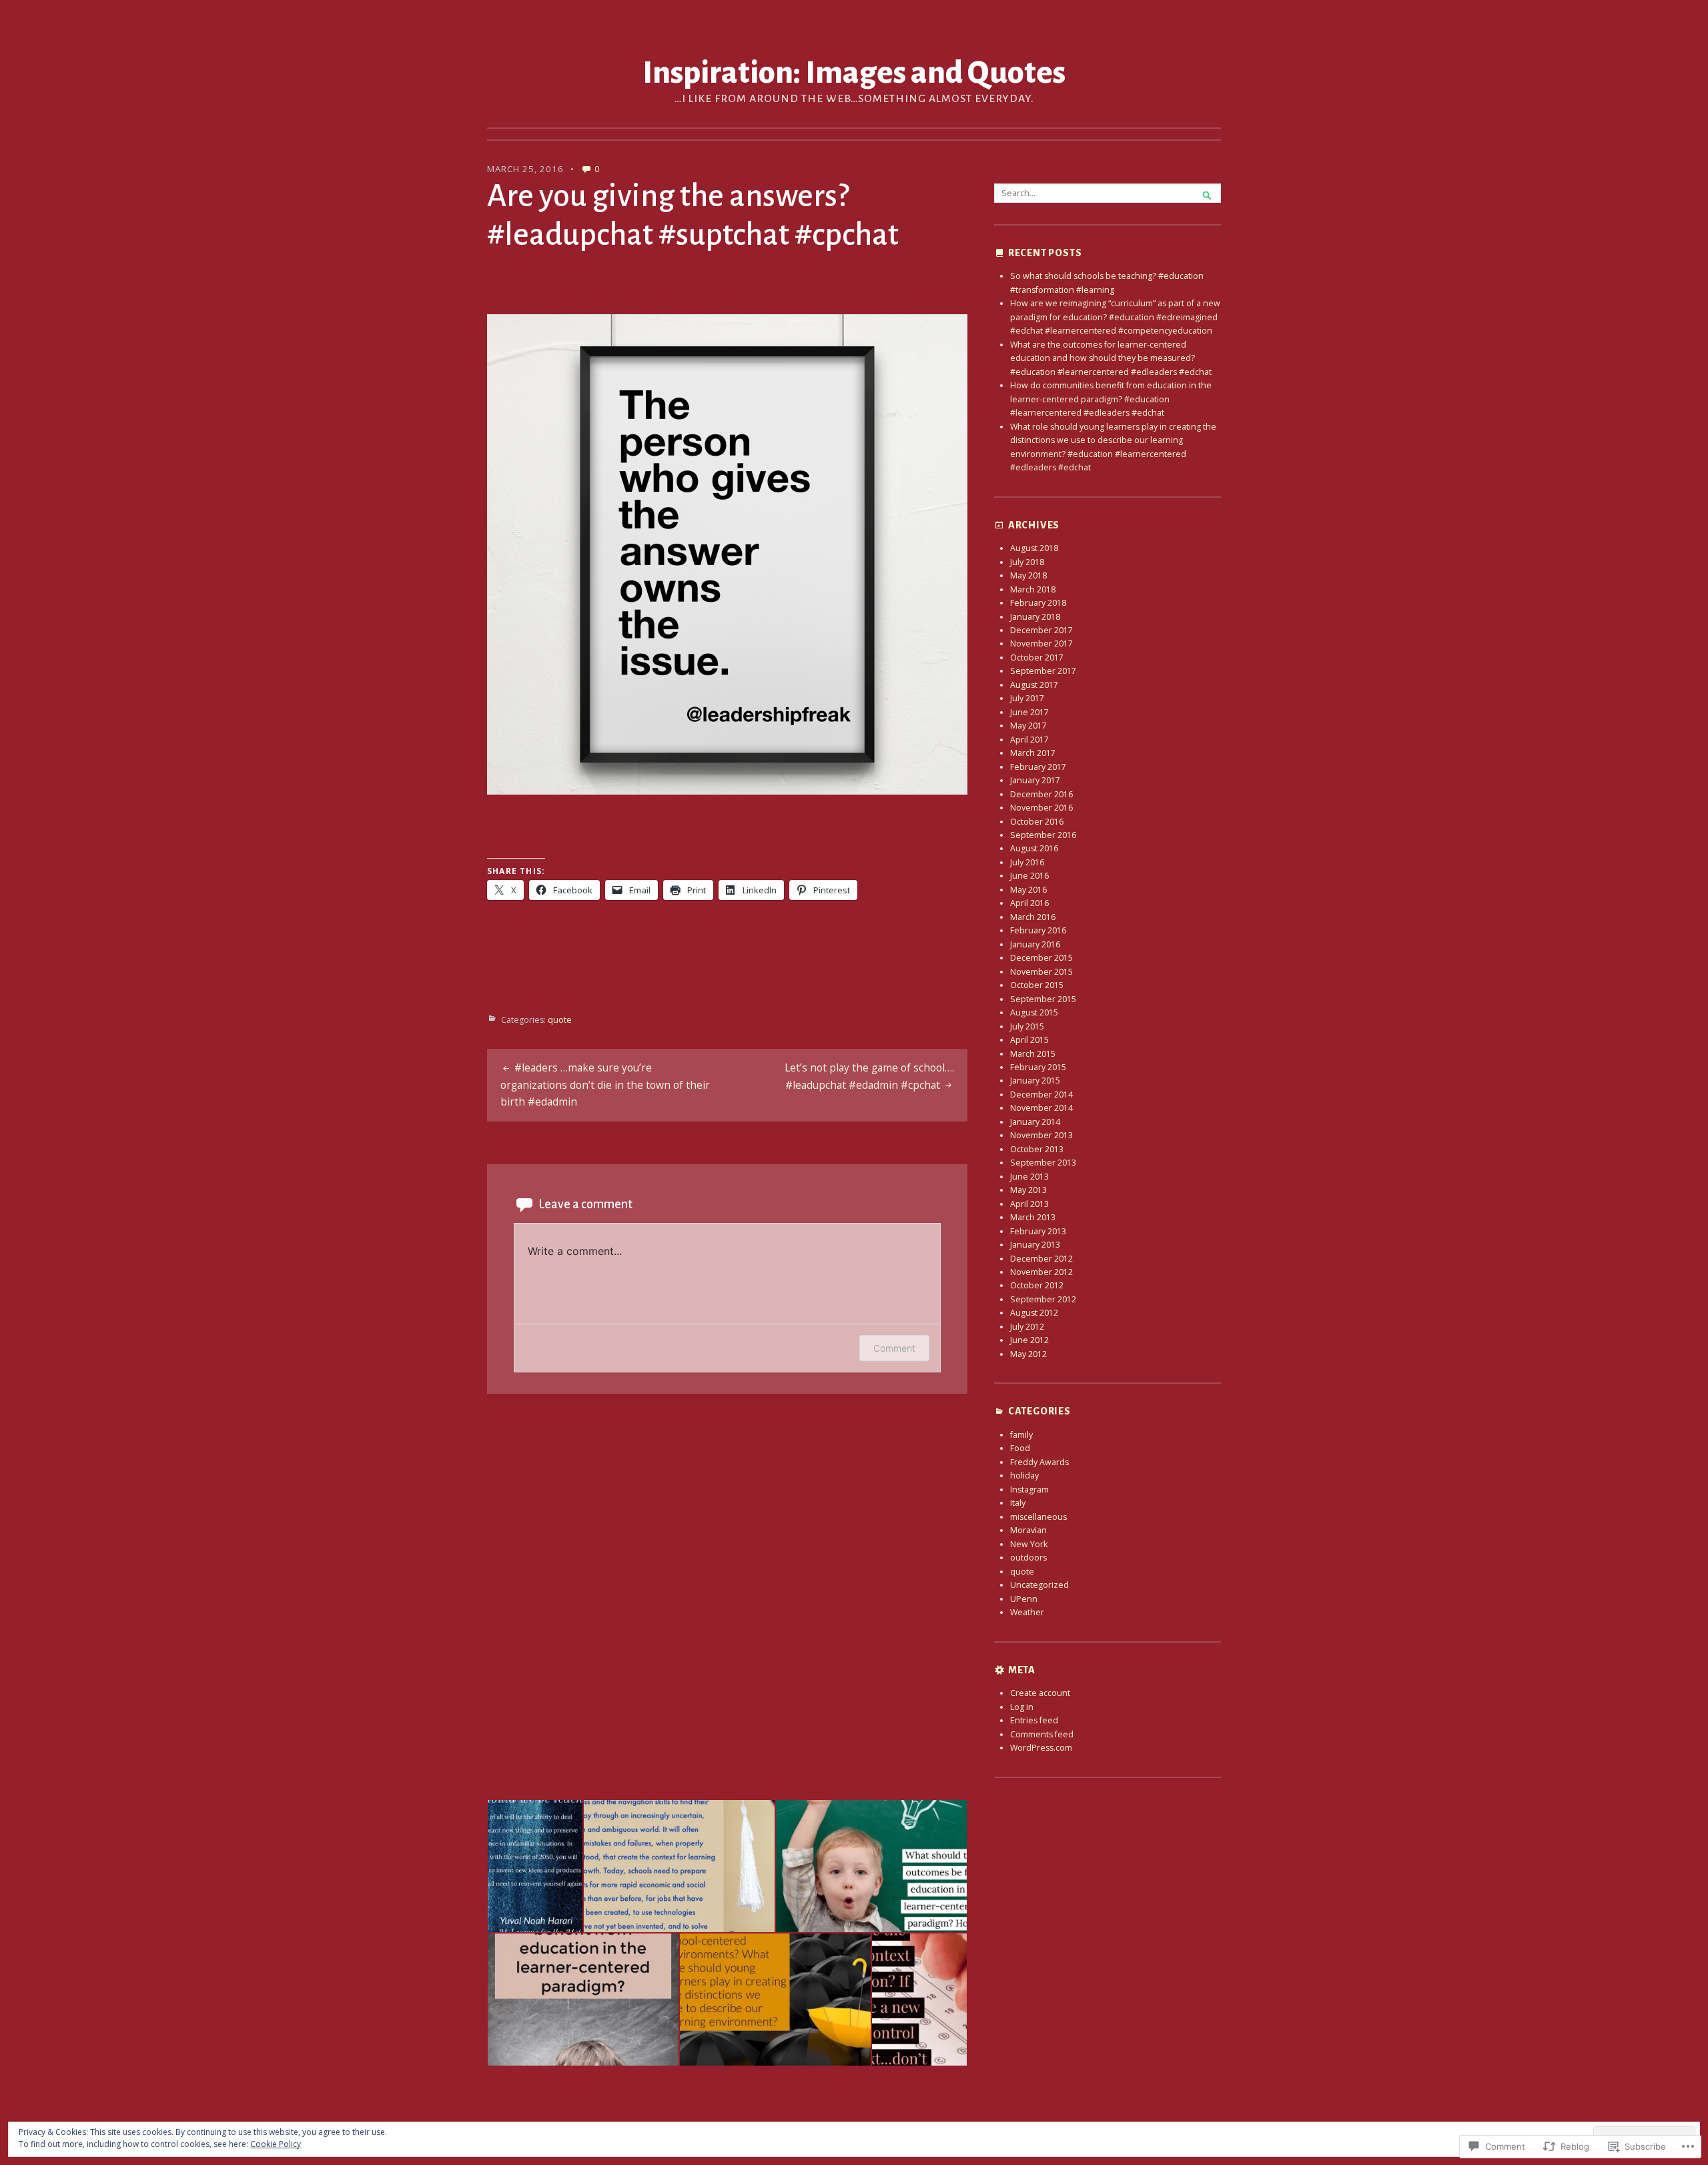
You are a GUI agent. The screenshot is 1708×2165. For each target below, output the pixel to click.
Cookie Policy (276, 2144)
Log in (1022, 1707)
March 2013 (1033, 1217)
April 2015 (1029, 1040)
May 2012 (1028, 1354)
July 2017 (1027, 698)
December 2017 (1041, 630)
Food (1020, 1448)
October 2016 (1037, 822)
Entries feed (1034, 1720)
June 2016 (1029, 876)
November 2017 (1041, 643)
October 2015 (1037, 985)
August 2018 (1034, 548)
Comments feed (1042, 1734)
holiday (1024, 1475)
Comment (894, 1348)
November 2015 (1041, 972)
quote (560, 1020)
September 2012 (1043, 1299)
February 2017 (1038, 767)
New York (1029, 1544)
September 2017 (1043, 671)
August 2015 (1034, 1012)
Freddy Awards (1039, 1462)
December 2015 (1041, 958)
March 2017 (1033, 753)
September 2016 (1043, 835)
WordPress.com (1041, 1748)
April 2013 (1029, 1204)
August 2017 (1034, 685)
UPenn (1024, 1599)
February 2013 (1038, 1231)
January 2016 (1035, 944)
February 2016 (1038, 930)
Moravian (1028, 1530)
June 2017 (1029, 712)
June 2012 (1029, 1340)
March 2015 (1033, 1054)
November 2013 (1041, 1135)
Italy (1018, 1503)
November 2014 (1041, 1108)
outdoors (1028, 1558)
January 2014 (1035, 1122)
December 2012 (1041, 1259)
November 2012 (1041, 1272)
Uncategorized (1039, 1585)
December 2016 (1041, 794)
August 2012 (1034, 1313)
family (1021, 1435)
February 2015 (1038, 1067)
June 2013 (1029, 1177)
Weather (1027, 1612)
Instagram (1029, 1489)
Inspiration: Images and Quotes (854, 73)
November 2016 (1041, 808)
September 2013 (1043, 1163)
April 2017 (1029, 740)
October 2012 (1037, 1285)
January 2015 (1035, 1080)
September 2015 (1043, 999)
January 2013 (1035, 1245)
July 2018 (1027, 562)
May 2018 (1028, 575)
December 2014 (1041, 1095)
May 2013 (1028, 1190)
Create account (1040, 1693)
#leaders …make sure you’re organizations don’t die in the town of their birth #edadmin (605, 1085)
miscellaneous (1038, 1517)
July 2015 (1027, 1026)
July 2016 (1027, 862)
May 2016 (1028, 890)
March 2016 (1033, 917)
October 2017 (1037, 658)
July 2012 (1027, 1327)
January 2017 (1035, 780)
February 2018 (1038, 603)
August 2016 (1034, 848)
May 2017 (1028, 726)
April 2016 (1029, 903)
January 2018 (1035, 617)
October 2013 (1037, 1149)
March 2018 (1033, 589)
